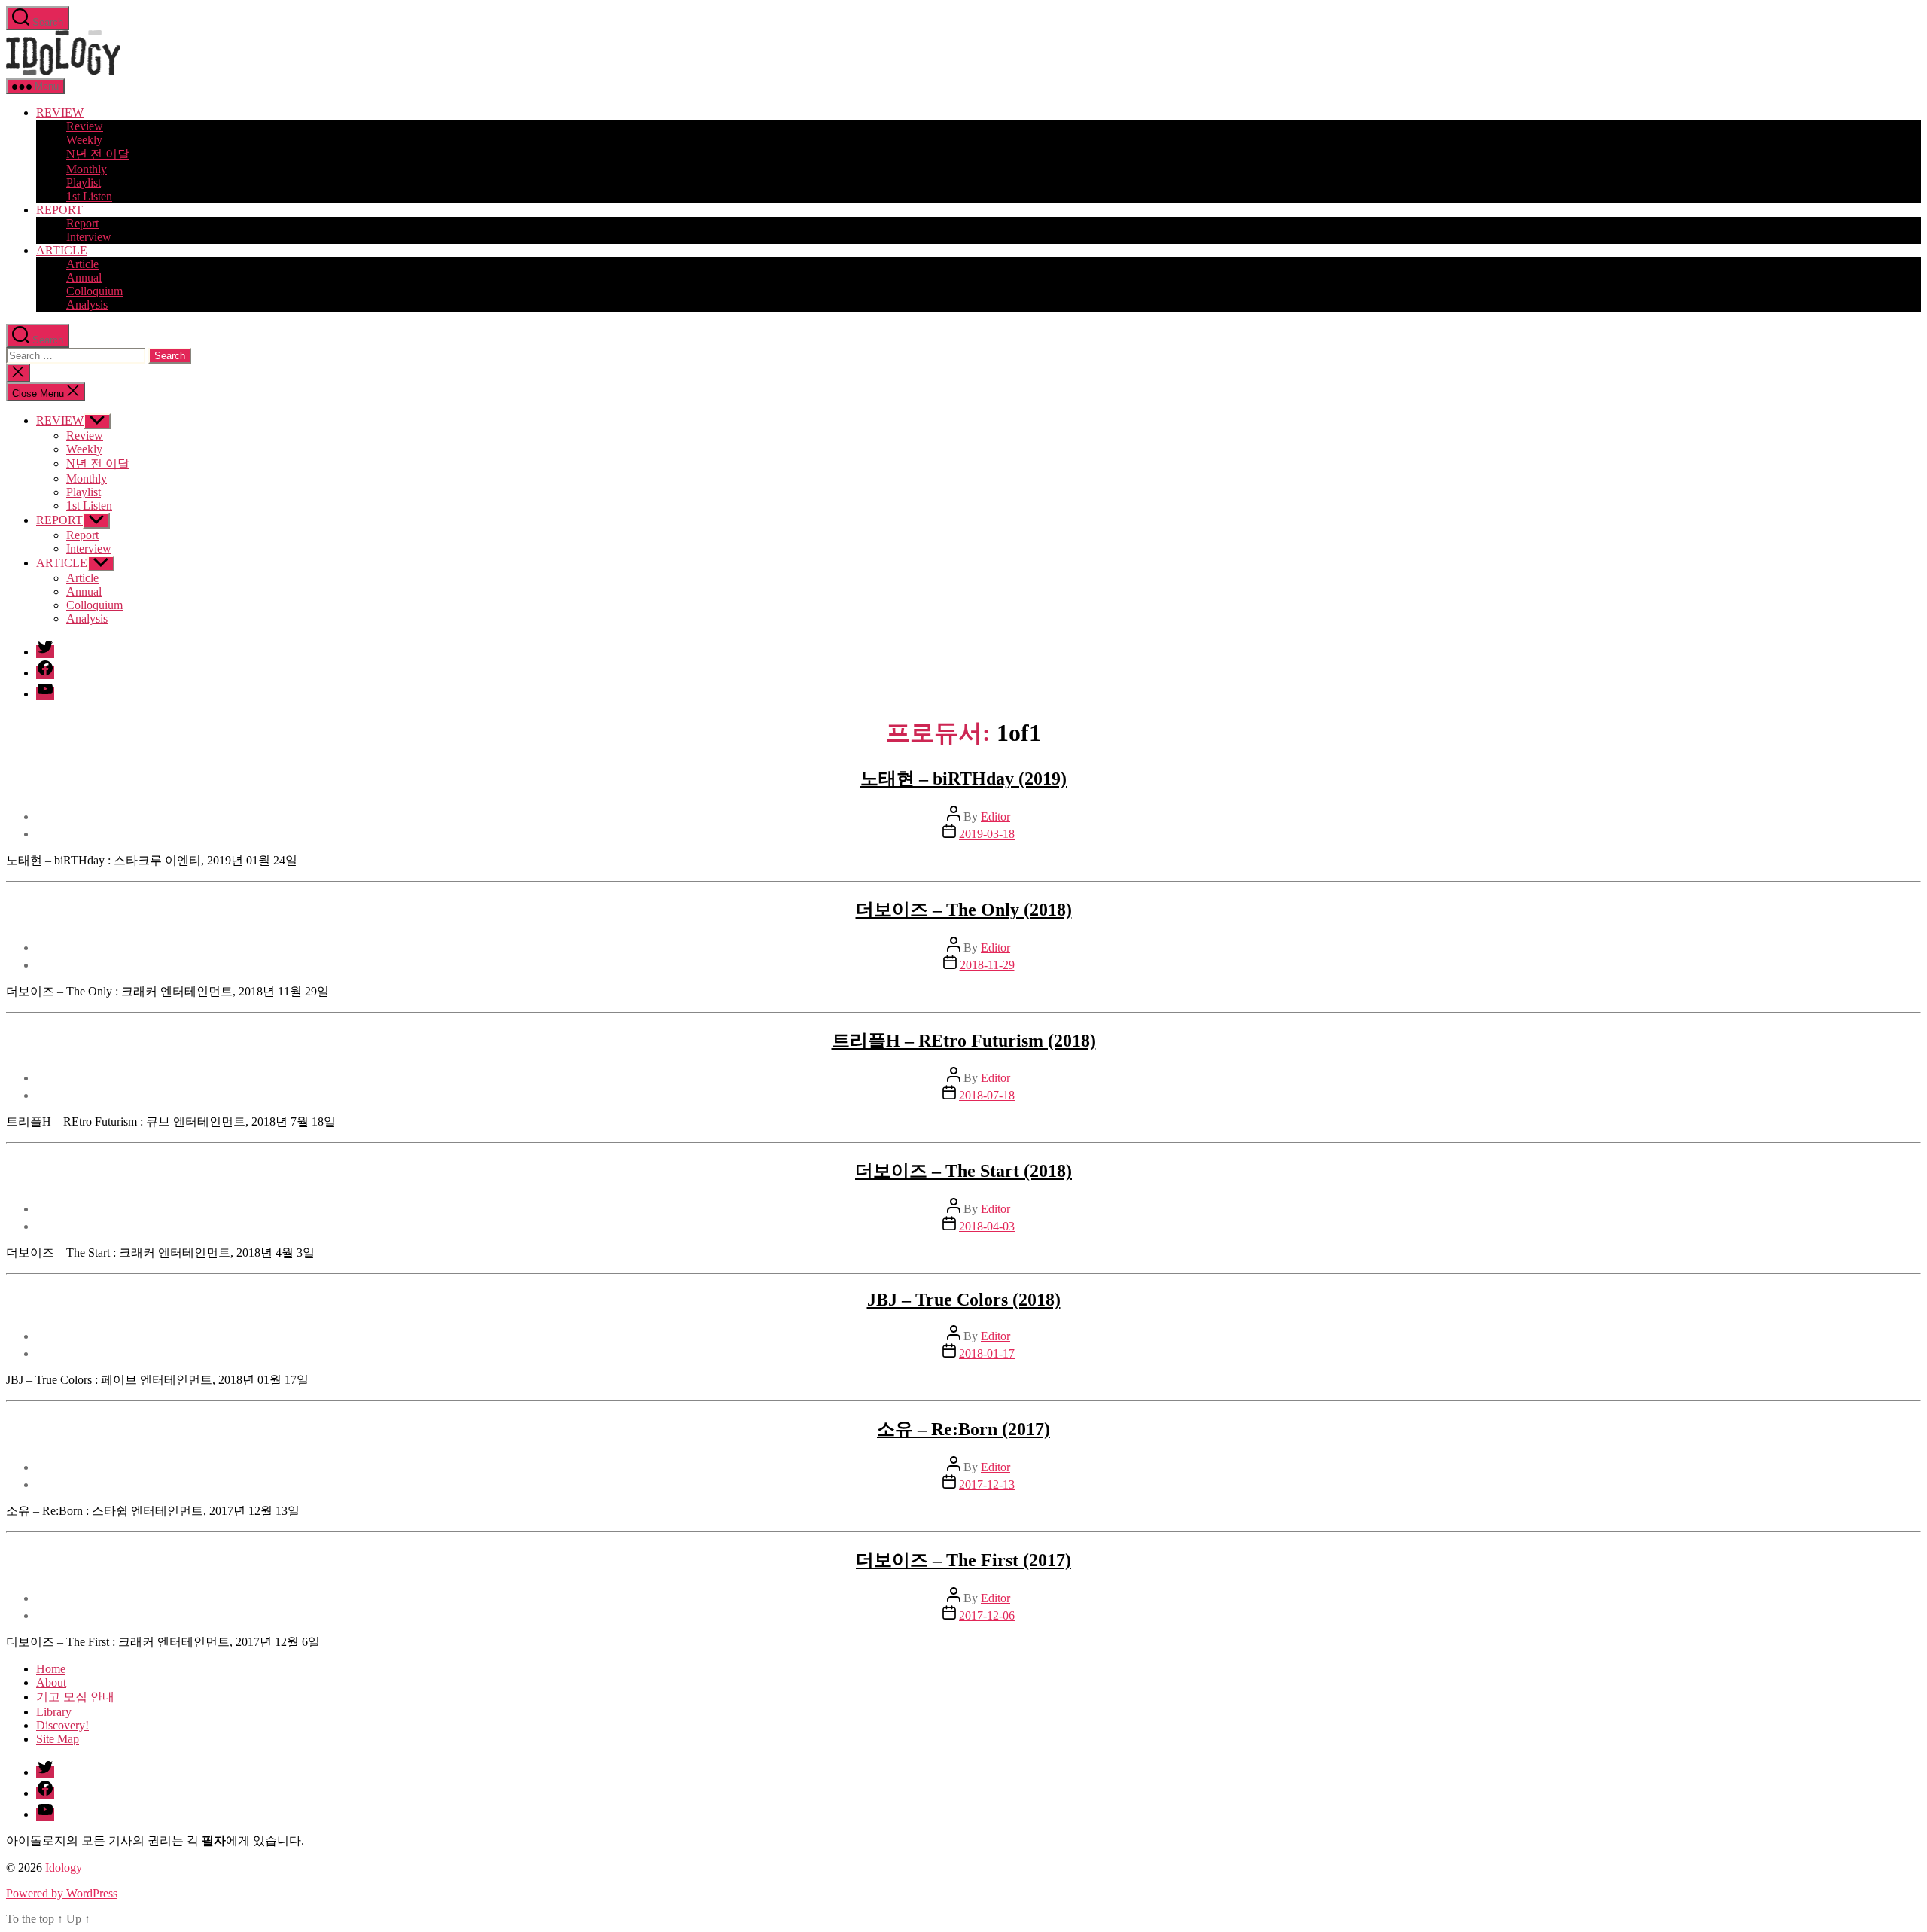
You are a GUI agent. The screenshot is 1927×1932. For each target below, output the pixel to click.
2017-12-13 (987, 1484)
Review (85, 126)
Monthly (87, 169)
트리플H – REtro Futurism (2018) (964, 1041)
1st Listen (89, 196)
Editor (995, 817)
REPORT (59, 210)
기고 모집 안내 (75, 1697)
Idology (64, 1868)
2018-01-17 (987, 1353)
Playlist (84, 183)
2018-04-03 (987, 1226)
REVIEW (60, 113)
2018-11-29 (987, 965)
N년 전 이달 (98, 154)
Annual (84, 277)
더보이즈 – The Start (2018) (963, 1171)
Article (82, 264)
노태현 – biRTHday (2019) (963, 779)
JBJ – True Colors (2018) (964, 1300)
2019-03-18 (987, 834)
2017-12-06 (987, 1615)
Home (51, 1669)
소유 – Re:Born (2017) (963, 1429)
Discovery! (62, 1725)
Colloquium (94, 291)
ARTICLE (62, 250)
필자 (214, 1841)
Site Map (58, 1739)
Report (82, 223)
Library (54, 1712)
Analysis (87, 305)
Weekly (84, 140)
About (51, 1682)
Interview (89, 237)
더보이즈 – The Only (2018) (964, 910)
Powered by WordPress (62, 1893)
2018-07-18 (987, 1095)
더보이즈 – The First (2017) (963, 1560)
